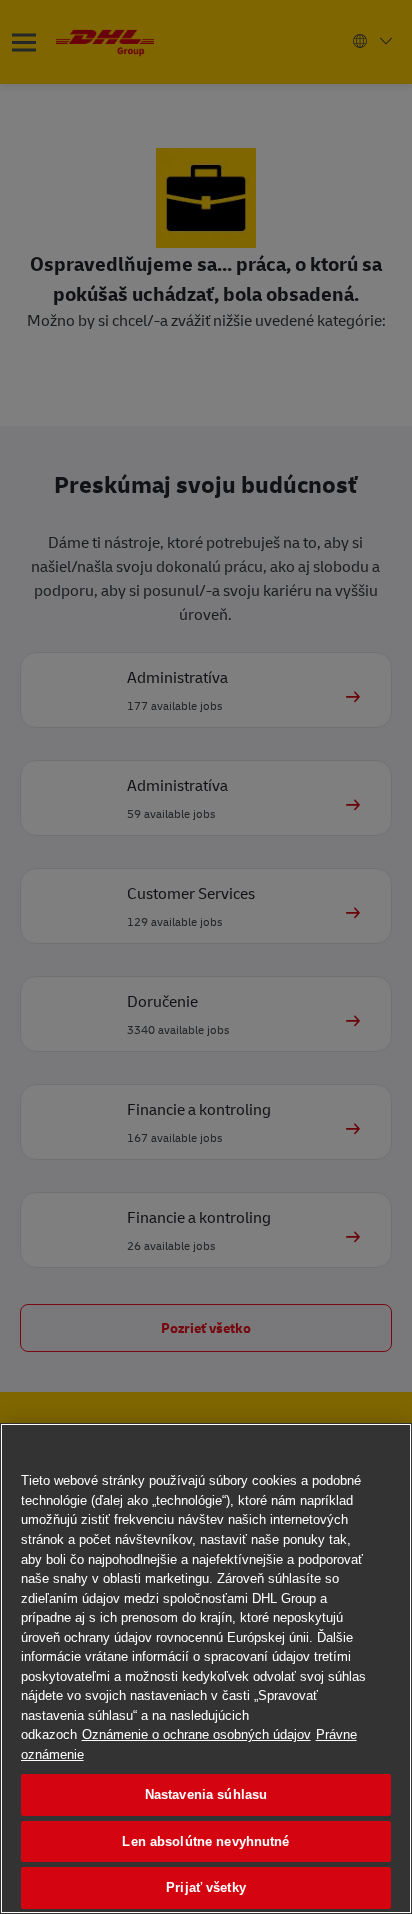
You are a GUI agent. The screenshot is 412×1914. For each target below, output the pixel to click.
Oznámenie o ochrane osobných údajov (196, 1734)
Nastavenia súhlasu (206, 1794)
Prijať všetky (206, 1887)
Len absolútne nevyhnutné (205, 1841)
